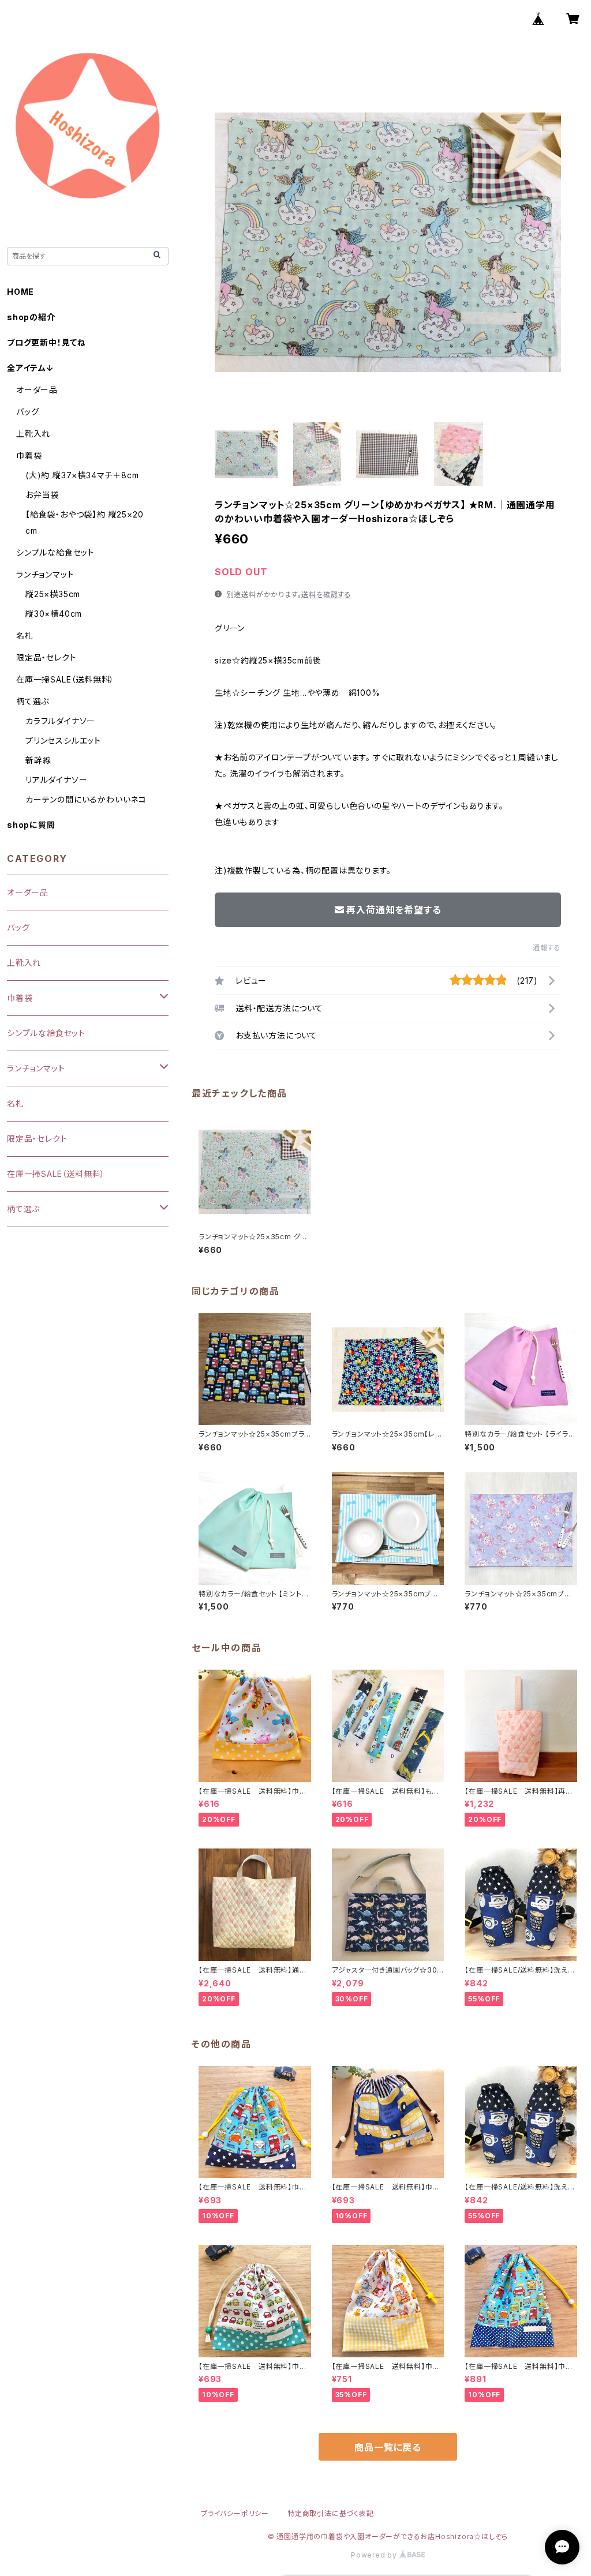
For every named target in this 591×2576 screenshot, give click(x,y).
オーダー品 (37, 390)
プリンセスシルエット (63, 740)
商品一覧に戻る (388, 2447)
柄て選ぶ (33, 701)
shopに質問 (31, 825)
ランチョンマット (45, 574)
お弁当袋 (42, 495)
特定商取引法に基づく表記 (331, 2513)
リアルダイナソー (56, 780)
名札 (25, 635)
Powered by (375, 2555)
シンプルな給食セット (55, 552)
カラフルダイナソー (60, 721)
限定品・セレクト (46, 657)
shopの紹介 (31, 317)
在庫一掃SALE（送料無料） (65, 679)
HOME (20, 292)
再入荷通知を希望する (394, 910)
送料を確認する (326, 595)
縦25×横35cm (53, 594)
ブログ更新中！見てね (46, 342)
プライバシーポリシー (235, 2513)
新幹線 (38, 760)
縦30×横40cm (54, 614)
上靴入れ (33, 434)
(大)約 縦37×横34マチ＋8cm (82, 475)
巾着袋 (29, 455)
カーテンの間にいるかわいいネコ (86, 799)
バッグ (27, 412)
